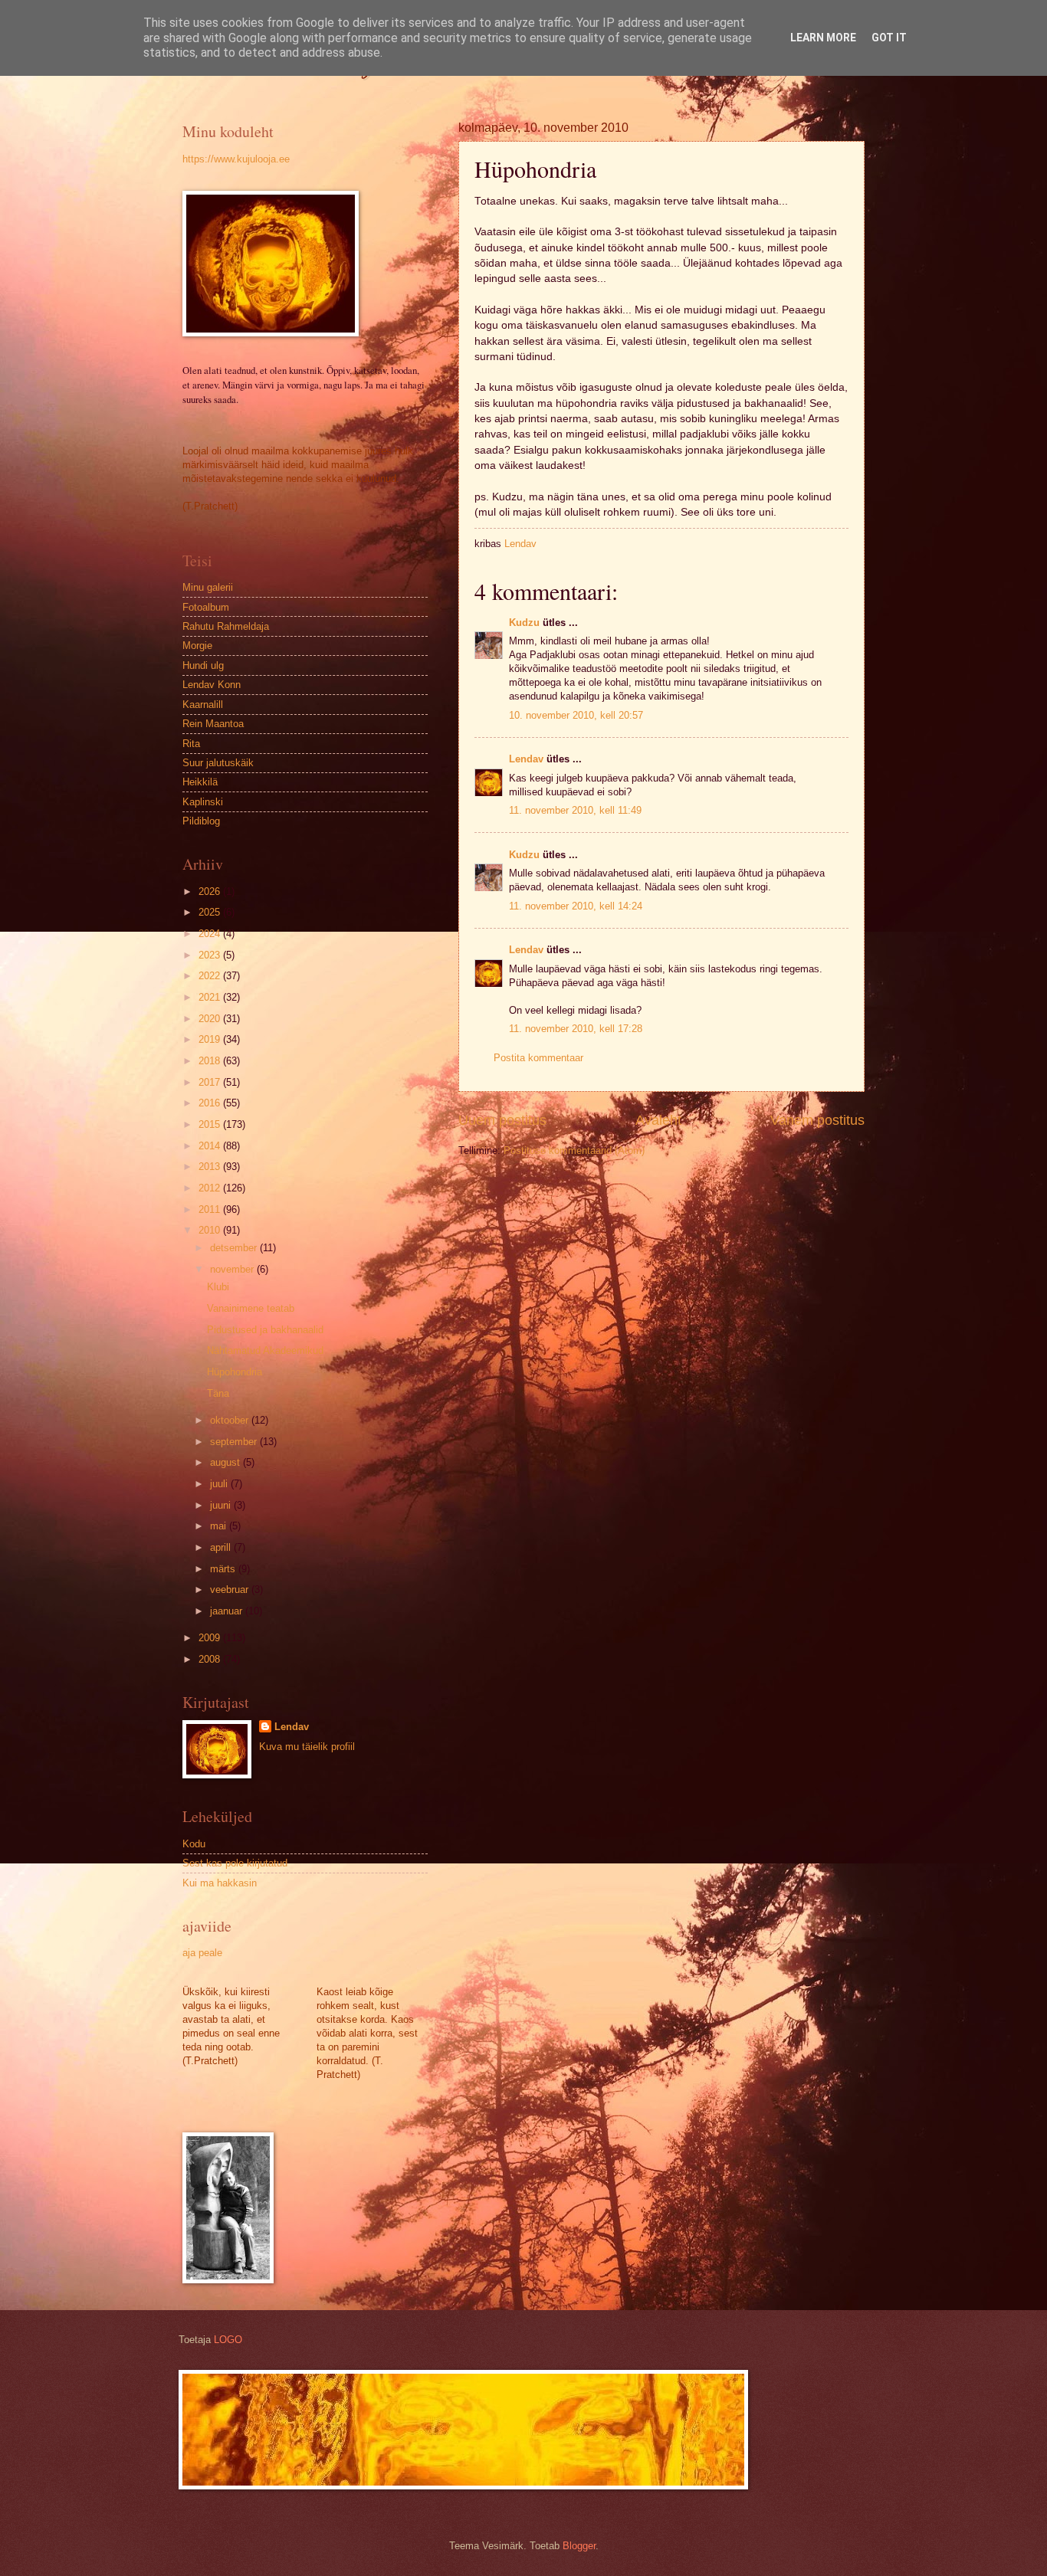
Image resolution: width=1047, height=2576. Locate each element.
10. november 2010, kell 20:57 (576, 715)
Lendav (526, 759)
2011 (211, 1209)
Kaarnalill (203, 705)
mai (220, 1526)
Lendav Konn (212, 685)
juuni (222, 1505)
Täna (218, 1393)
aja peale (202, 1953)
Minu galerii (208, 587)
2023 (211, 955)
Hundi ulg (203, 665)
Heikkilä (200, 782)
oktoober (231, 1420)
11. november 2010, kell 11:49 (575, 810)
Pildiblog (201, 821)
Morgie (197, 646)
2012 (211, 1188)
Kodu (194, 1844)
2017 (211, 1082)
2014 (211, 1146)
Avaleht (658, 1120)
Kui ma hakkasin (220, 1883)
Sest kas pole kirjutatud (235, 1863)
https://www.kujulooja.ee (236, 159)
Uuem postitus (502, 1120)
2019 (211, 1039)
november (233, 1269)
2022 (211, 976)
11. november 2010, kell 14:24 (576, 906)
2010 (211, 1230)
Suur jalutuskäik (218, 763)
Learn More (823, 38)
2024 (211, 934)
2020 (211, 1019)
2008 (211, 1659)
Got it (889, 38)
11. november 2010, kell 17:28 (576, 1029)
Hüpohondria (235, 1372)
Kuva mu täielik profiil (307, 1747)
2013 (211, 1167)
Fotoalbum (206, 607)
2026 (211, 891)
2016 (211, 1103)
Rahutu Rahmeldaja (226, 626)
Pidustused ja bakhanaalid (265, 1330)
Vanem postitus (817, 1120)
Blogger (579, 2546)
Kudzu (524, 623)
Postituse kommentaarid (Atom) (574, 1150)
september (235, 1442)
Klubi (218, 1287)
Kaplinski (203, 802)
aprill (222, 1547)
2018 (211, 1061)
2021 (211, 997)
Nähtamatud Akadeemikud (265, 1350)
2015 (211, 1124)
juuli (220, 1484)
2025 (211, 912)
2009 (211, 1638)
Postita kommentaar (538, 1058)
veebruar (231, 1590)
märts (224, 1569)
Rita (191, 744)
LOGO (228, 2340)
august (226, 1462)
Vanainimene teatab (251, 1308)
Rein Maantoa (213, 724)
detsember (235, 1248)
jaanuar (228, 1611)
